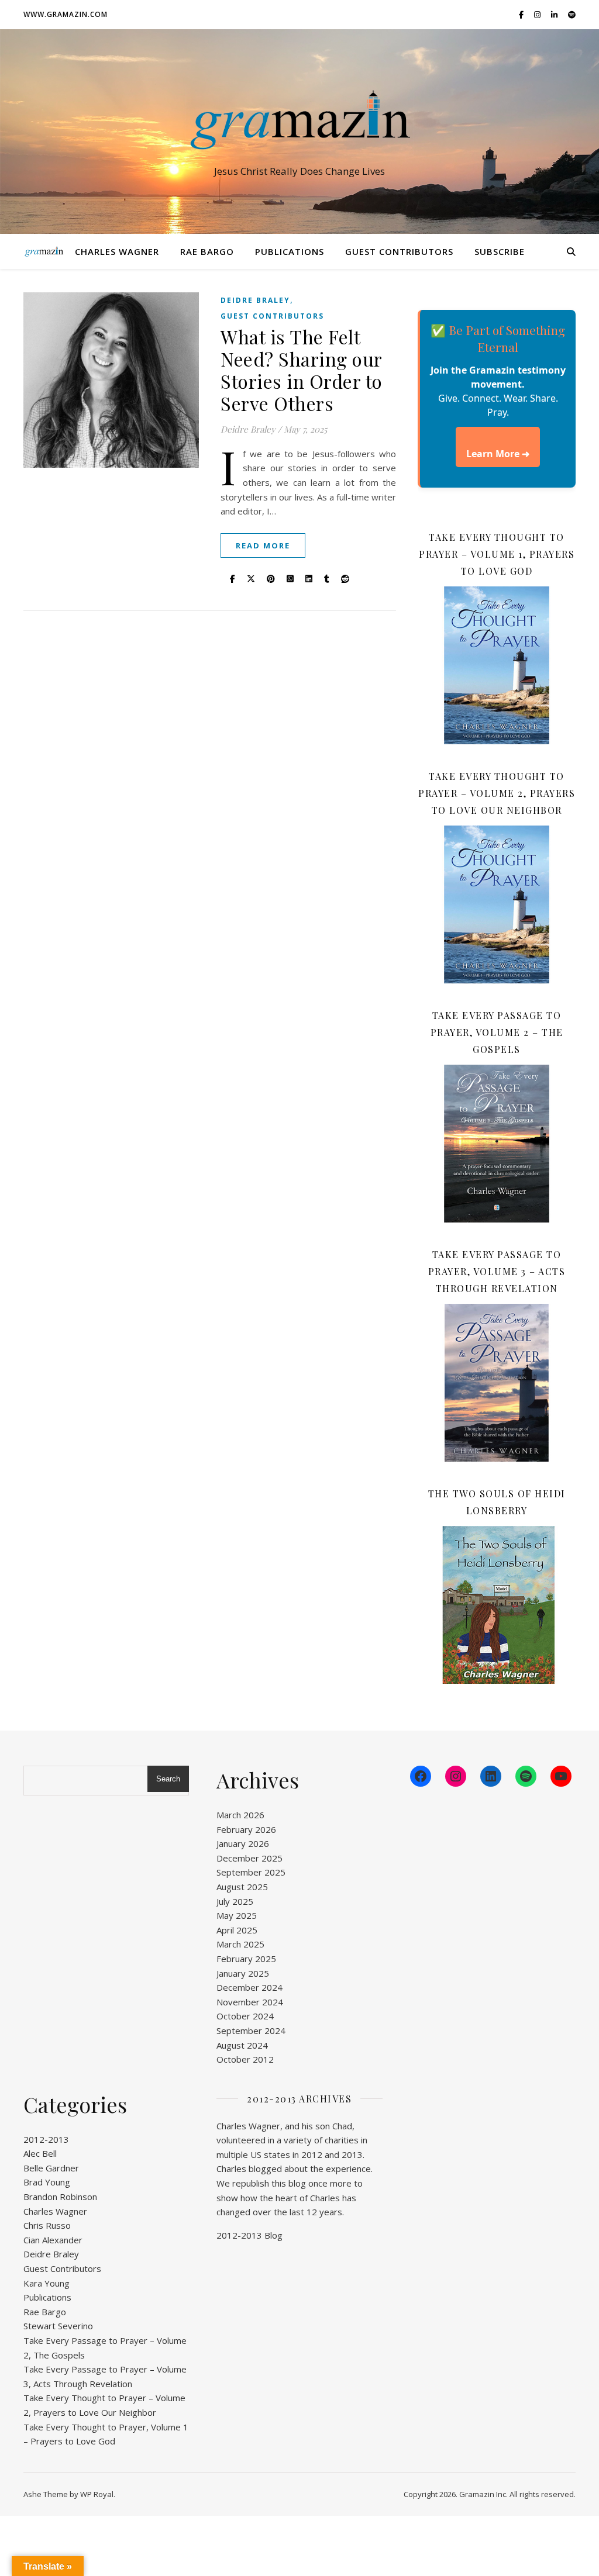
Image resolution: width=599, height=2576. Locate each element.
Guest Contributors (399, 251)
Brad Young (47, 2182)
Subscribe (500, 251)
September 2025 (251, 1872)
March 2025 (240, 1944)
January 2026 (243, 1843)
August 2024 (242, 2045)
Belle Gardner (51, 2168)
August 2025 (242, 1887)
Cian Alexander (53, 2240)
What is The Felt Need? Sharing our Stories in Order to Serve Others (302, 370)
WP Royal (97, 2494)
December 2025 (249, 1858)
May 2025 (237, 1915)
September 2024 (251, 2031)
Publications (290, 251)
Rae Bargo (207, 251)
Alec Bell (40, 2153)
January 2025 (243, 1973)
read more (263, 545)
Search (168, 1779)
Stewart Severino (58, 2326)
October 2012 (245, 2059)
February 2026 (246, 1829)
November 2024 (250, 2002)
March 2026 (240, 1815)
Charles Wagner (117, 251)
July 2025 (235, 1901)
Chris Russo (47, 2225)
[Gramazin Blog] (299, 121)
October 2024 (245, 2016)
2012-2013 (46, 2139)
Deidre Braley (255, 300)
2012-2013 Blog (249, 2235)
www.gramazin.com (66, 14)
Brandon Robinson (60, 2197)
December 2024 (249, 1987)
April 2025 (237, 1930)
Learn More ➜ (498, 454)
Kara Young (47, 2283)
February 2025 (246, 1959)
